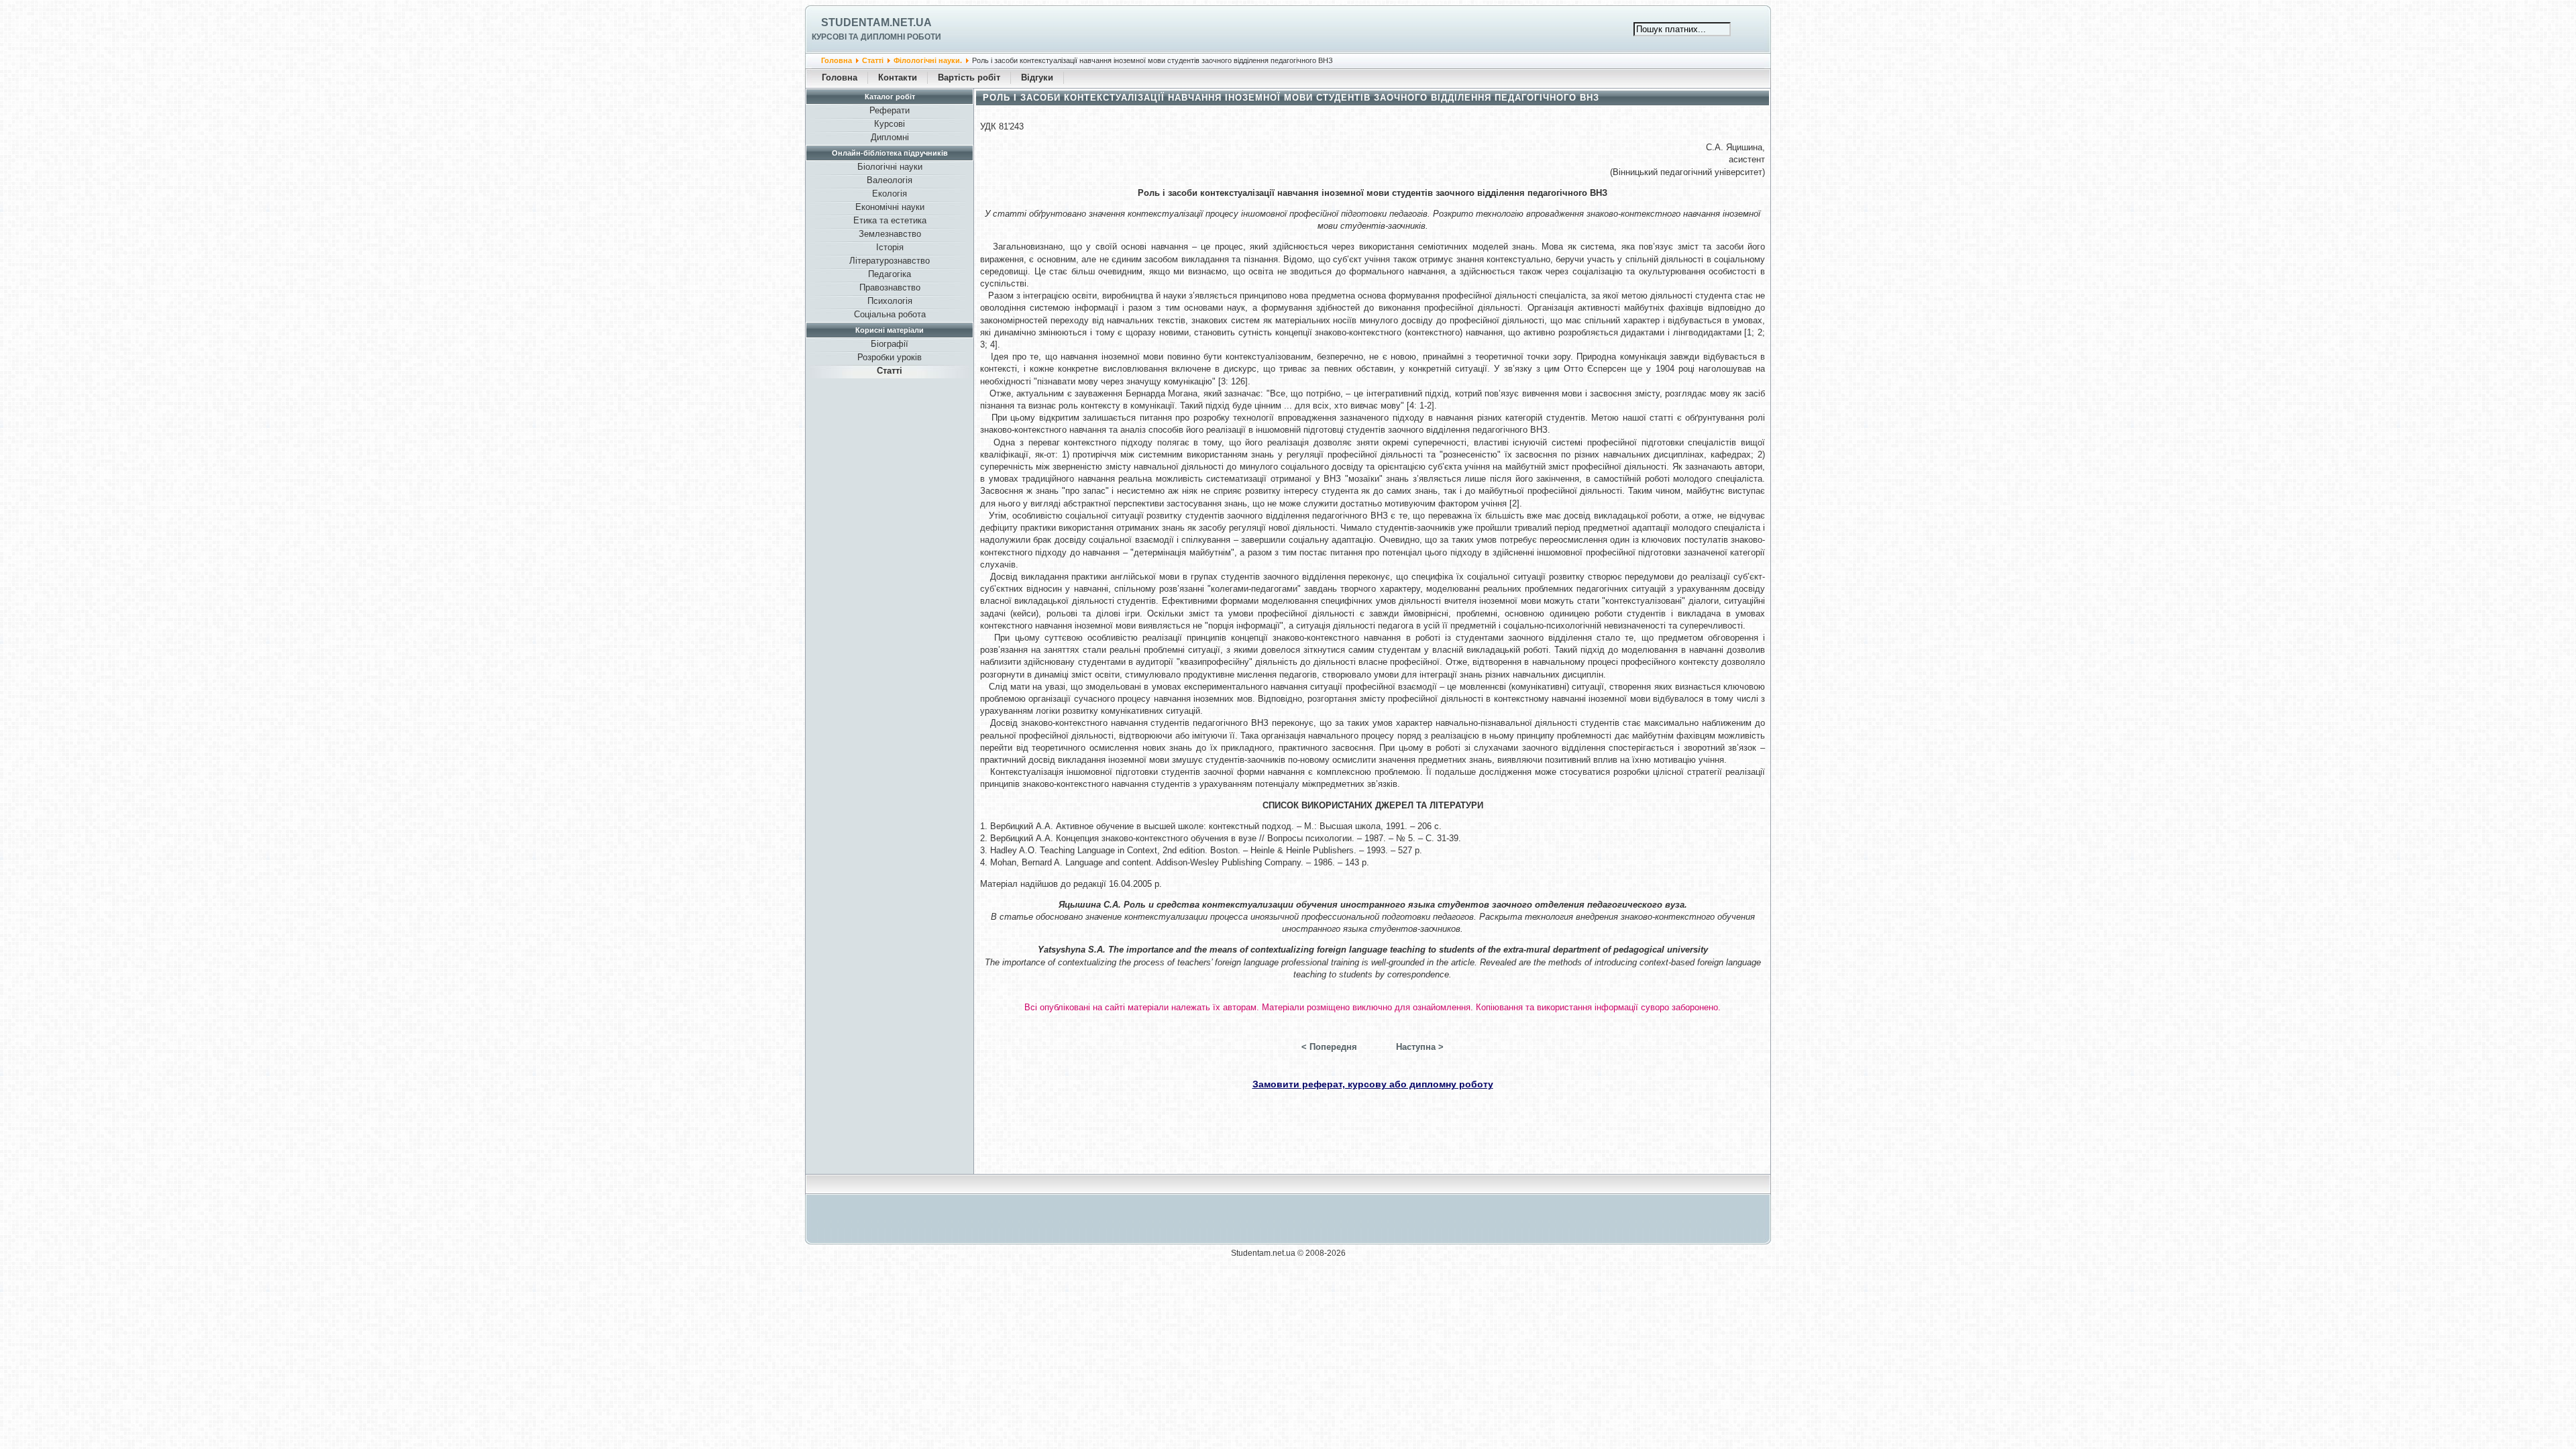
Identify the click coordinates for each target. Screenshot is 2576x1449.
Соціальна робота (890, 314)
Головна (837, 60)
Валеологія (890, 180)
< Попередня (1329, 1047)
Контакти (898, 77)
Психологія (890, 301)
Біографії (890, 344)
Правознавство (890, 287)
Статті (873, 60)
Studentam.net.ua (876, 22)
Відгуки (1037, 77)
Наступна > (1420, 1047)
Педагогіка (890, 274)
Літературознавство (890, 261)
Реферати (890, 110)
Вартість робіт (969, 77)
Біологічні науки (890, 167)
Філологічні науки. (928, 60)
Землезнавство (890, 234)
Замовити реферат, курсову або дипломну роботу (1373, 1084)
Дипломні (890, 137)
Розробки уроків (890, 357)
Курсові (890, 124)
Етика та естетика (890, 220)
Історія (890, 247)
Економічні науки (890, 207)
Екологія (890, 194)
